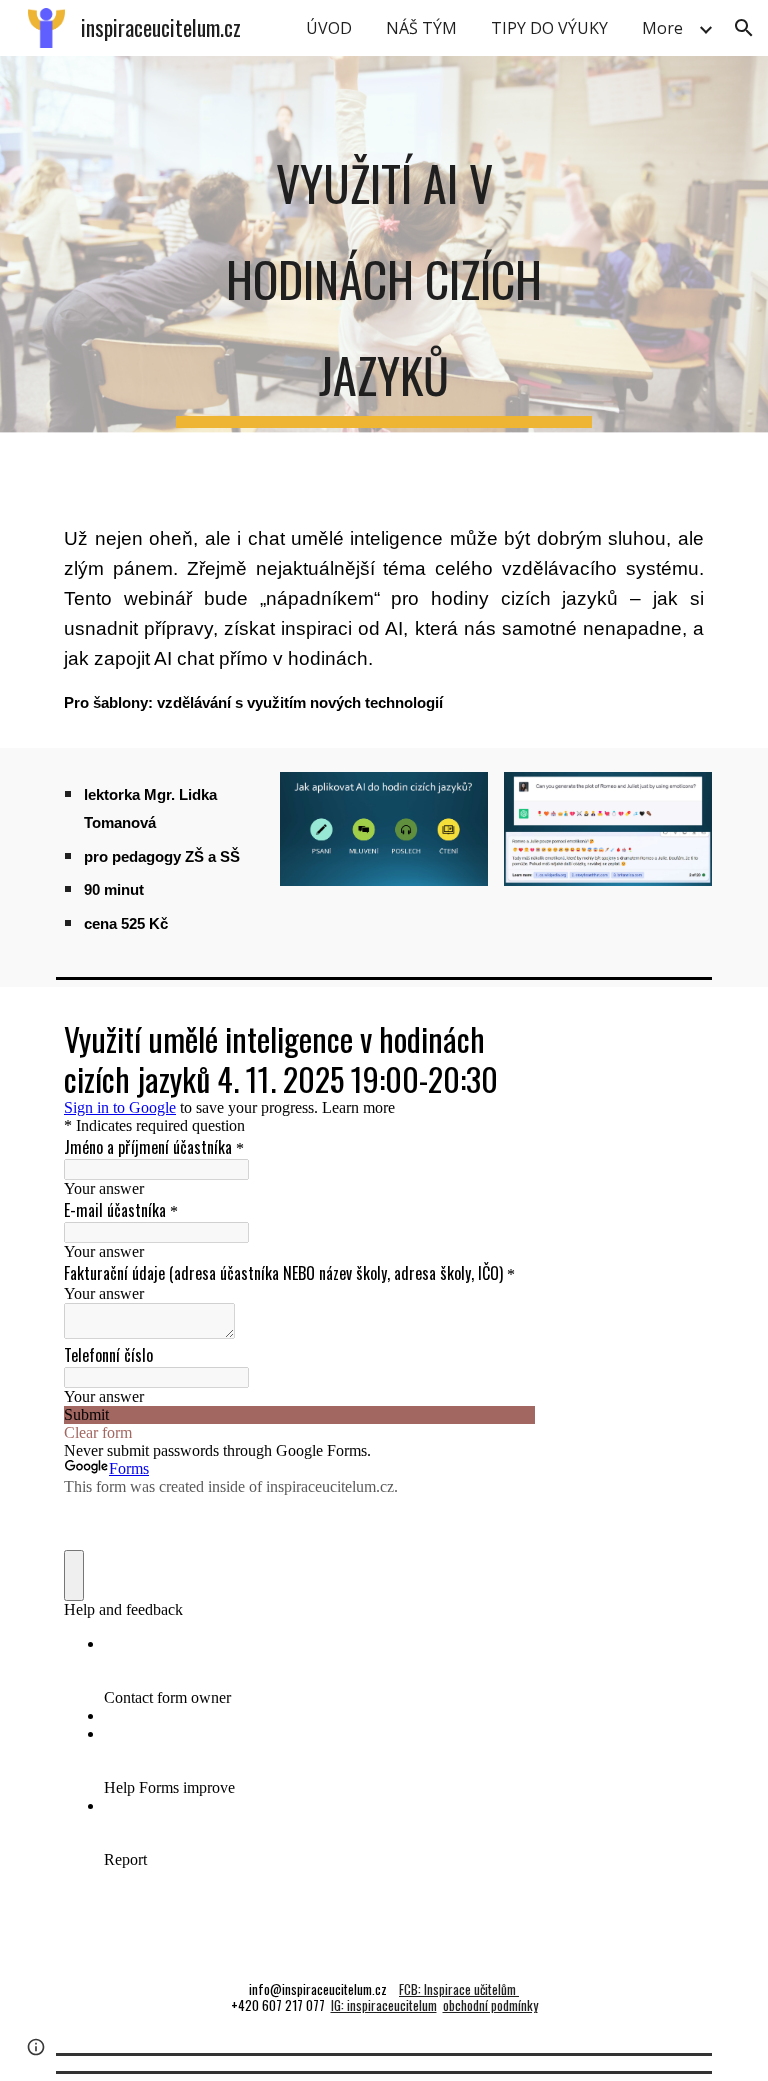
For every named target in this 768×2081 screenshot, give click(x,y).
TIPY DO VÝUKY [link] (549, 28)
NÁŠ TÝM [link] (421, 28)
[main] (383, 274)
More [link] (662, 28)
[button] (744, 28)
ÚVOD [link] (329, 28)
